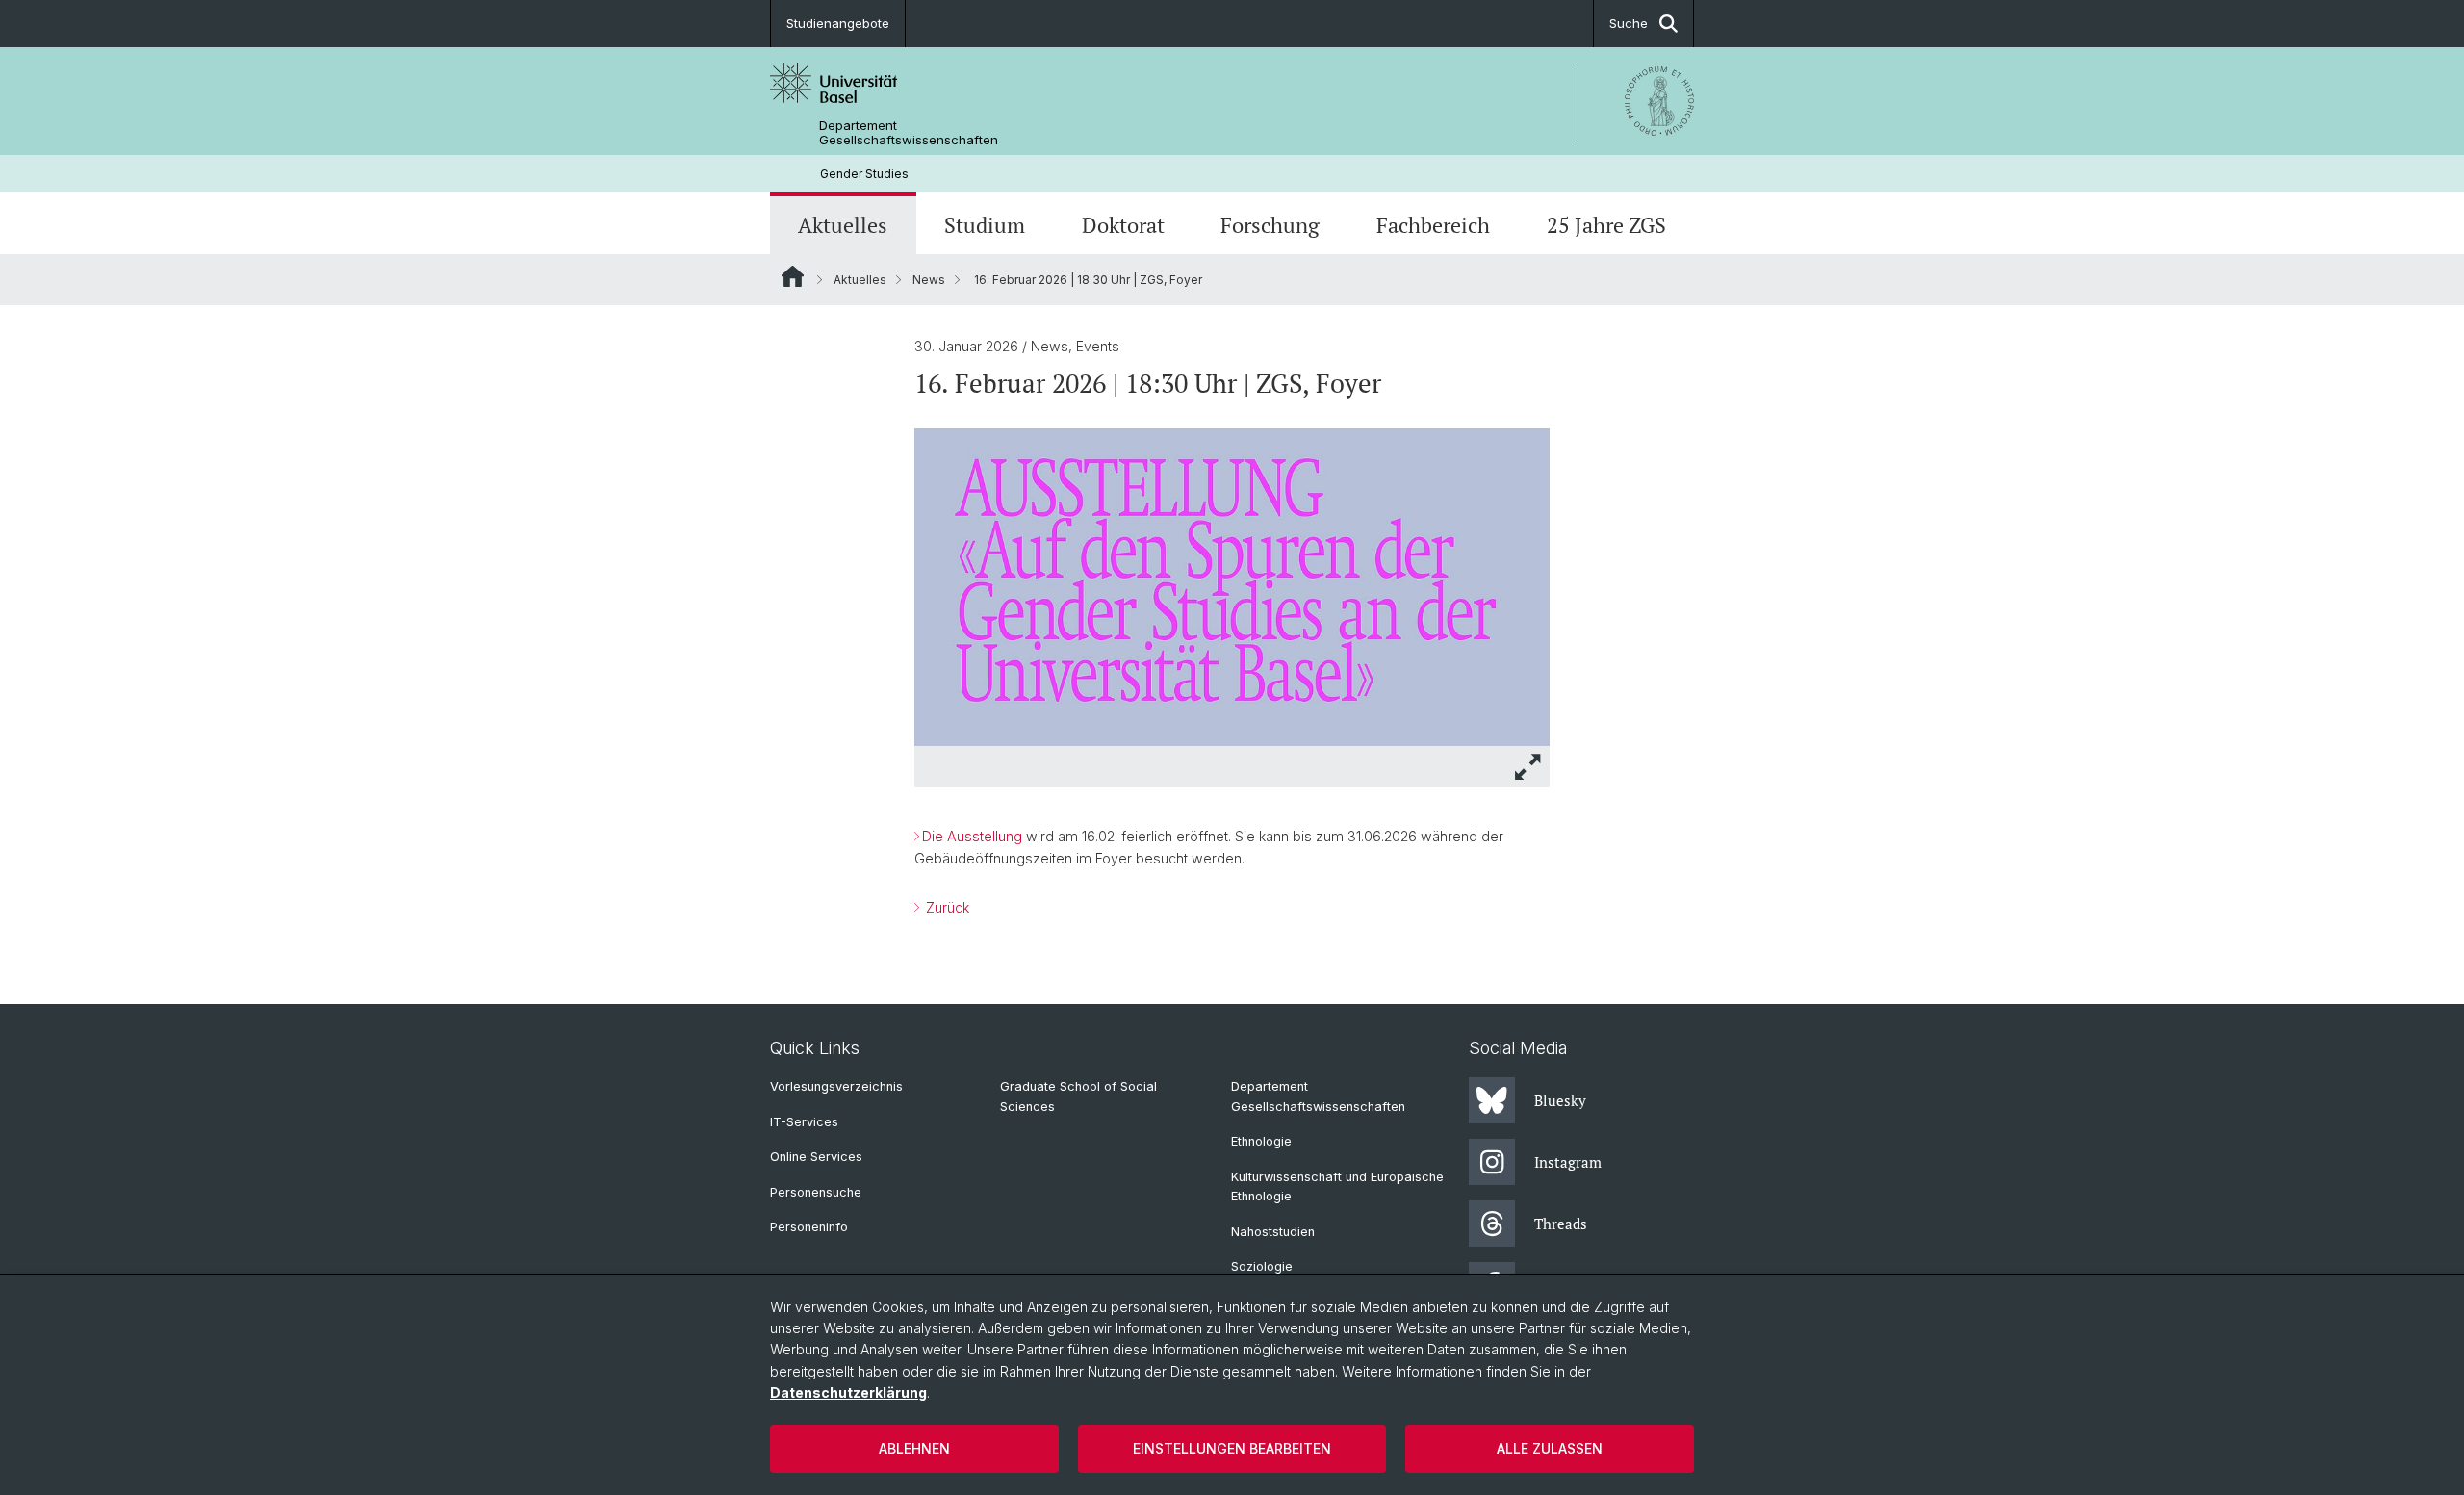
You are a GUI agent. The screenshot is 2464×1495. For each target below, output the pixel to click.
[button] (1528, 767)
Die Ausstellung (972, 836)
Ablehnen (914, 1448)
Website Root (793, 276)
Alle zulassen (1550, 1448)
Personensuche (816, 1192)
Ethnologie (1261, 1141)
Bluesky (1560, 1100)
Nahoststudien (1273, 1232)
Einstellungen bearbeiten (1232, 1448)
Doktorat (1123, 225)
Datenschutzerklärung (848, 1392)
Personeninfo (809, 1227)
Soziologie (1262, 1266)
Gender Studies (864, 174)
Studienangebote (838, 23)
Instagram (1568, 1162)
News (929, 280)
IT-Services (804, 1122)
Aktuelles (843, 225)
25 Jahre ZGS (1606, 225)
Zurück (946, 907)
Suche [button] (1629, 23)
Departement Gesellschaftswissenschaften (909, 133)
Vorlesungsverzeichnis (836, 1086)
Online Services (816, 1157)
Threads (1561, 1224)
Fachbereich (1433, 225)
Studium (985, 225)
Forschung (1270, 225)
